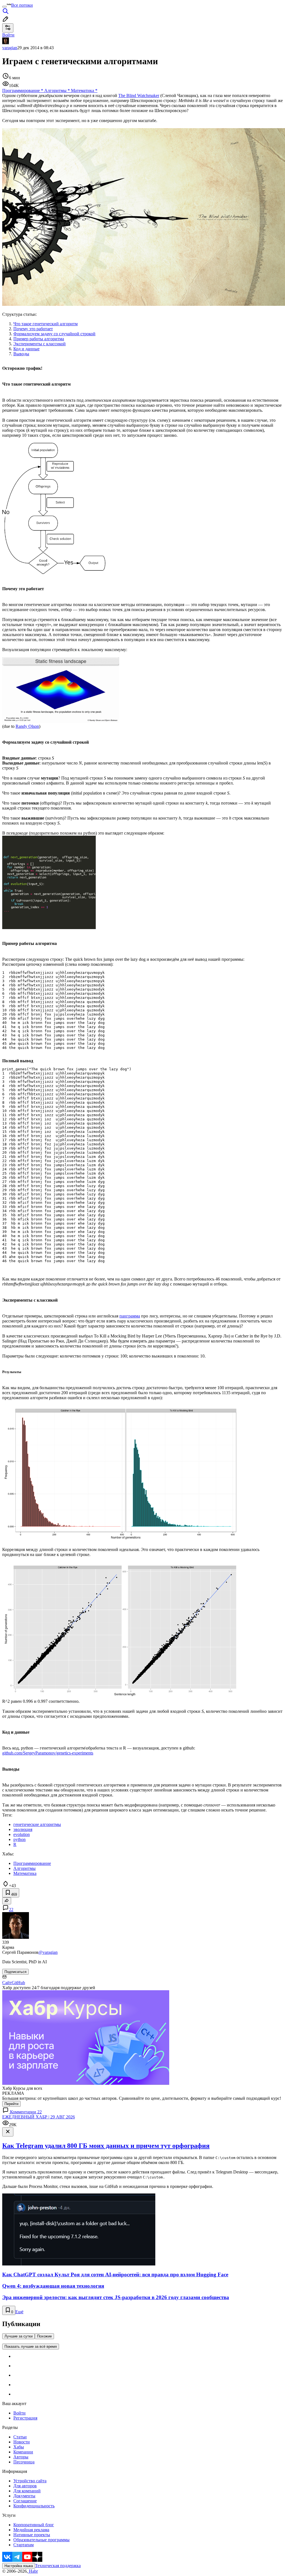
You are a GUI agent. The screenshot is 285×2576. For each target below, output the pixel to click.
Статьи (20, 2437)
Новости (22, 2442)
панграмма (130, 1316)
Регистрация (25, 2418)
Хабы (19, 2447)
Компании (23, 2452)
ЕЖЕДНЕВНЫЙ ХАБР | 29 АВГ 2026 (39, 2117)
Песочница (24, 2462)
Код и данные (26, 349)
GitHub (18, 1983)
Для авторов (25, 2486)
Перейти (11, 2104)
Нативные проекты (32, 2535)
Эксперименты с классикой (40, 344)
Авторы (21, 2457)
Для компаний (27, 2491)
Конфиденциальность (34, 2506)
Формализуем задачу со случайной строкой (54, 334)
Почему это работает (33, 329)
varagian (10, 48)
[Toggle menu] (4, 7)
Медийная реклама (31, 2530)
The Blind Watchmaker (139, 95)
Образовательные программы (41, 2540)
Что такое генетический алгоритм (46, 324)
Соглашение (25, 2501)
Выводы (21, 354)
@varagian (48, 1952)
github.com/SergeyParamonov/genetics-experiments (48, 1753)
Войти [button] (8, 35)
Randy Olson (27, 726)
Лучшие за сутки (19, 2336)
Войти (19, 2413)
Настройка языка (19, 2566)
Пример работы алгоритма (39, 339)
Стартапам (24, 2545)
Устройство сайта (30, 2481)
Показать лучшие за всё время (31, 2347)
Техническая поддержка (58, 2566)
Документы (24, 2496)
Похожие (44, 2336)
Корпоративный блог (34, 2525)
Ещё (19, 2312)
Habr (33, 2571)
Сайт (7, 1983)
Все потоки (22, 5)
